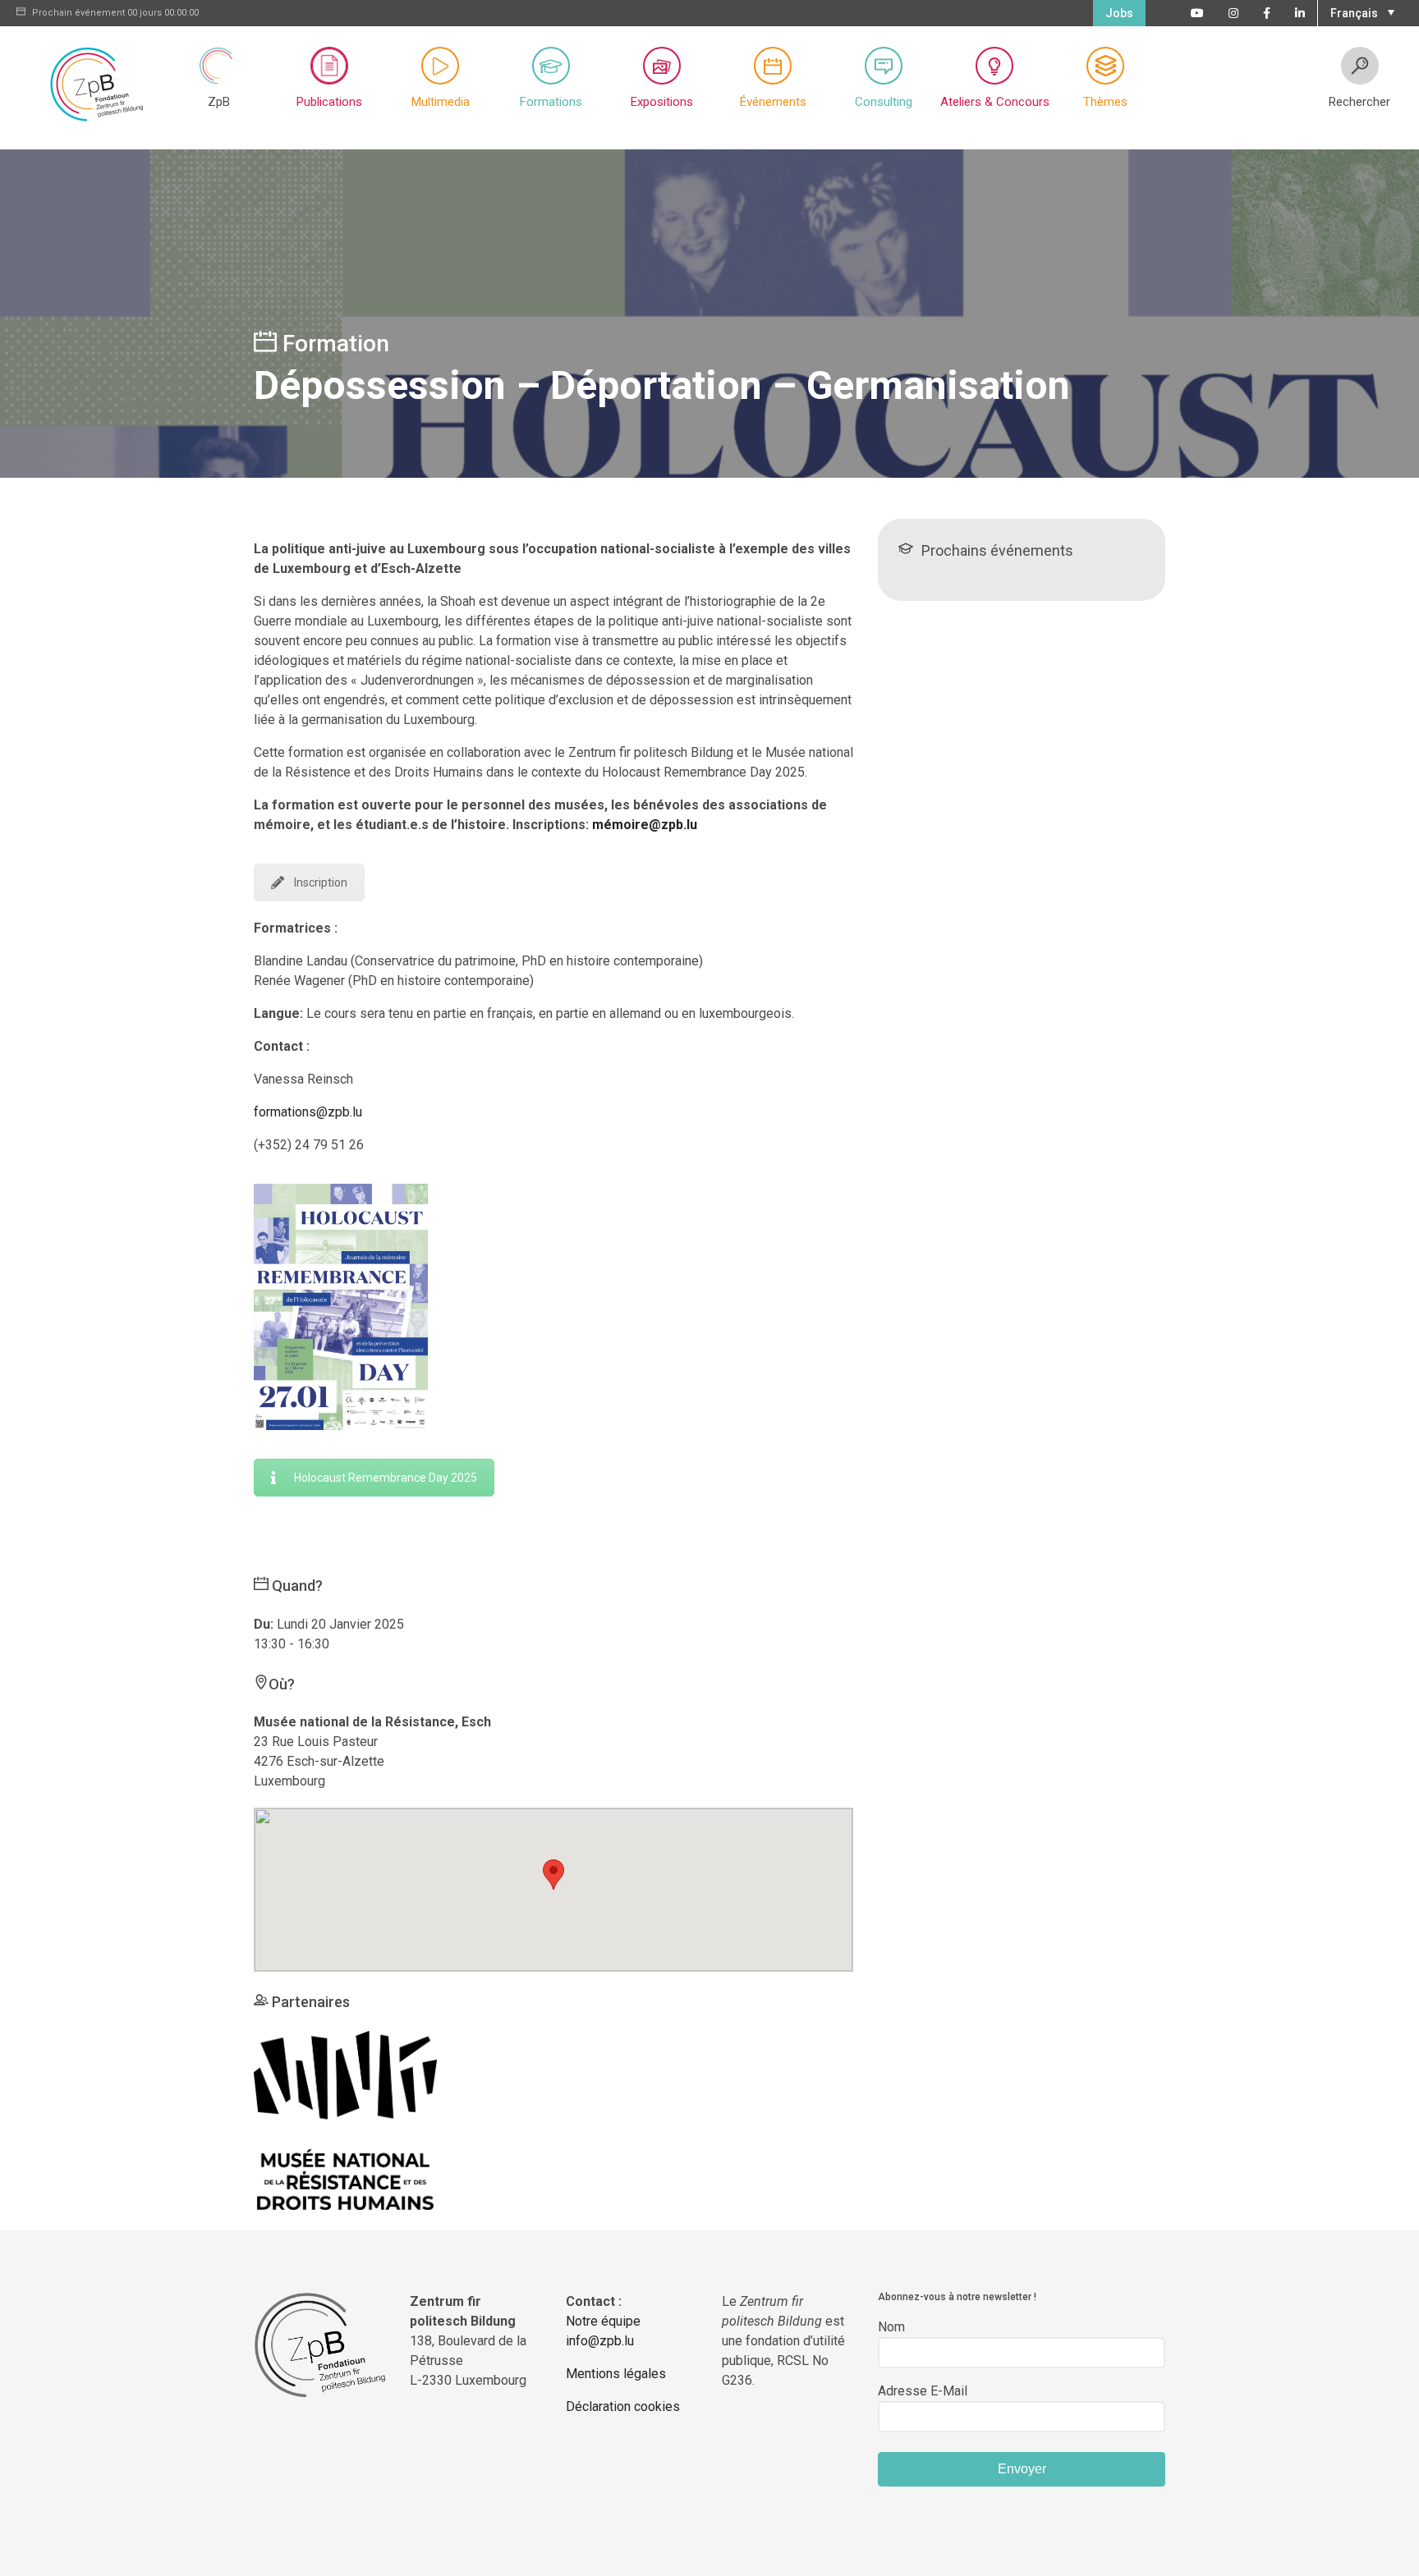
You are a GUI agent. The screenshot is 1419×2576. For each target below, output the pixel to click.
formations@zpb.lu (308, 1112)
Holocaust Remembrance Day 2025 (386, 1478)
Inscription (321, 882)
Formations (551, 102)
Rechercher (1359, 102)
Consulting (884, 102)
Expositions (662, 102)
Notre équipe (603, 2321)
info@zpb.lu (600, 2341)
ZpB (219, 102)
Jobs (1119, 13)
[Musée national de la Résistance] (345, 2119)
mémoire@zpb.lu (645, 825)
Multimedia (441, 102)
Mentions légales (616, 2374)
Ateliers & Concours (995, 102)
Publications (329, 102)
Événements (773, 102)
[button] (1360, 11)
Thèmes (1105, 102)
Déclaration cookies (623, 2406)
